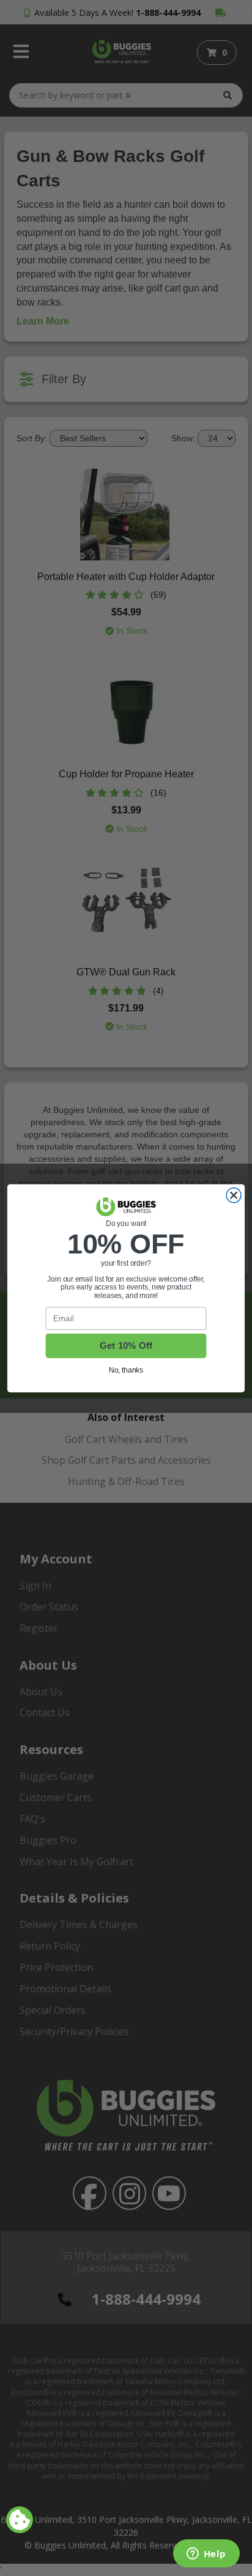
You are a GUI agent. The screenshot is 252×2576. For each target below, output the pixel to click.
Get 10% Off (126, 1345)
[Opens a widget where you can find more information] (206, 2555)
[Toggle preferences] (20, 2520)
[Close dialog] (234, 1195)
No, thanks (126, 1370)
